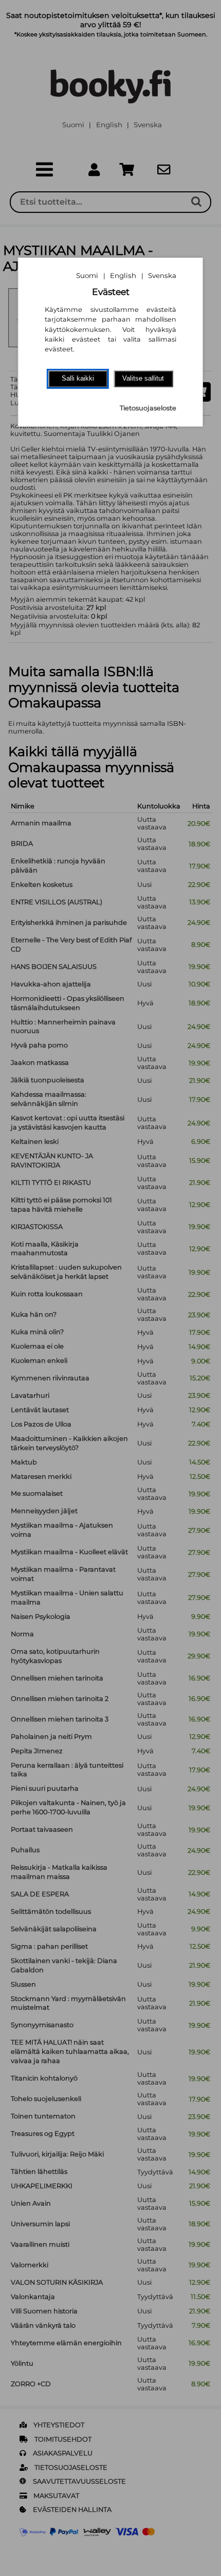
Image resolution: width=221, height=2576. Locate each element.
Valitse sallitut (143, 378)
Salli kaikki (78, 378)
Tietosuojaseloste (148, 408)
